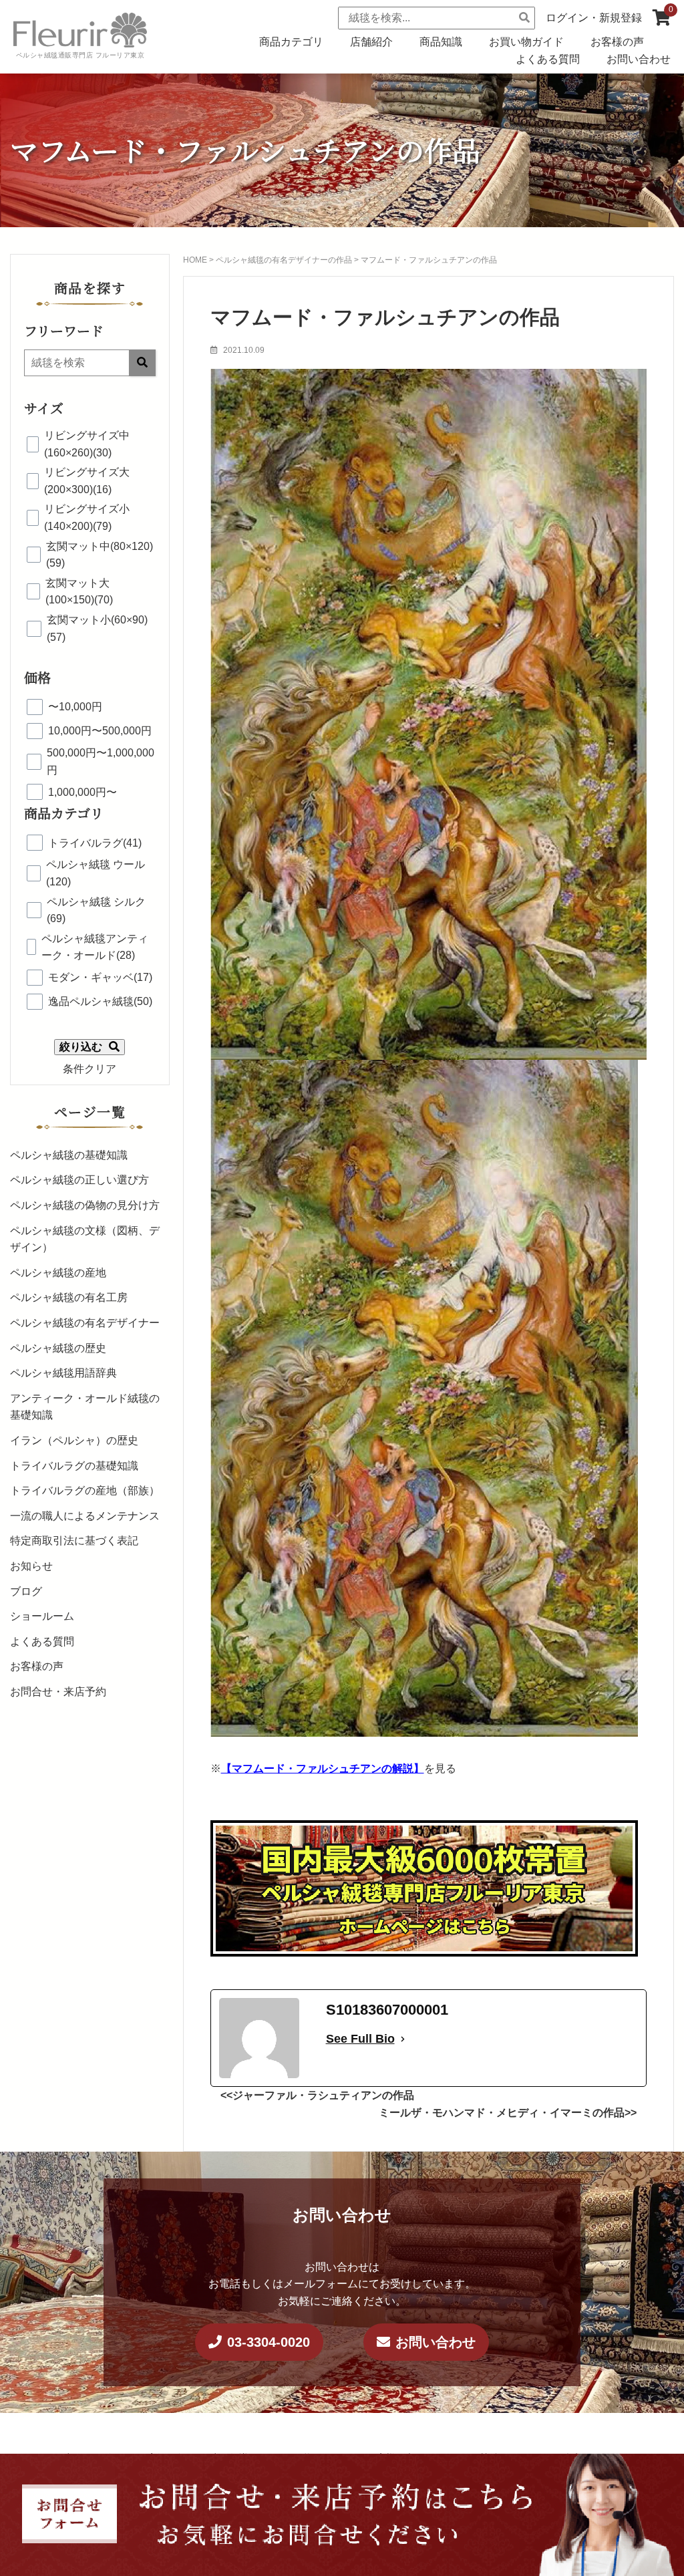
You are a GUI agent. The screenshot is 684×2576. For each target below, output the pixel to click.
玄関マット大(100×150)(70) (79, 592)
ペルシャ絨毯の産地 (58, 1273)
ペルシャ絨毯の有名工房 (69, 1297)
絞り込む (81, 1047)
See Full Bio (360, 2039)
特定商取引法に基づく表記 (74, 1541)
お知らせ (31, 1566)
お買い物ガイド (526, 42)
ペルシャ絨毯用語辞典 (63, 1373)
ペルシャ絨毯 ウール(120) (96, 873)
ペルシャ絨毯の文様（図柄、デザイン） (85, 1239)
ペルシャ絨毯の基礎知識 (69, 1155)
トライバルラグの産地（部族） (85, 1490)
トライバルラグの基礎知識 (74, 1466)
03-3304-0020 (269, 2342)
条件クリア (90, 1069)
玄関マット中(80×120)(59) (100, 555)
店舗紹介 (371, 42)
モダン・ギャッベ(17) (100, 977)
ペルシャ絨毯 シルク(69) (96, 910)
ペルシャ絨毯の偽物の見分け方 (85, 1205)
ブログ (26, 1591)
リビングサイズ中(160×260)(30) (87, 444)
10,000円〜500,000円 (100, 731)
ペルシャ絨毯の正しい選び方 (79, 1180)
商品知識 (441, 42)
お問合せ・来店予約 (58, 1692)
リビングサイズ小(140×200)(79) (87, 518)
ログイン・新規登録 (594, 18)
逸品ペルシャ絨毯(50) (100, 1001)
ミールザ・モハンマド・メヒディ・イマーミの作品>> (508, 2113)
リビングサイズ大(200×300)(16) (87, 481)
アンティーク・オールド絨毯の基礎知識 (85, 1407)
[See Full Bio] (403, 2039)
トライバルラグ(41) (95, 843)
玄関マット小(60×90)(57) (97, 628)
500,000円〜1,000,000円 (101, 761)
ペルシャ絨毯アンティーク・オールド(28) (95, 947)
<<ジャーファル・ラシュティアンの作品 (317, 2095)
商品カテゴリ (291, 42)
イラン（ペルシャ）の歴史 (74, 1440)
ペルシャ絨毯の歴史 (58, 1348)
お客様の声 (617, 42)
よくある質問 (548, 59)
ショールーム (42, 1616)
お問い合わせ (639, 59)
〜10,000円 (75, 707)
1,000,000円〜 (82, 792)
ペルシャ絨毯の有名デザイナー (85, 1323)
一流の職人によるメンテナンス (85, 1516)
